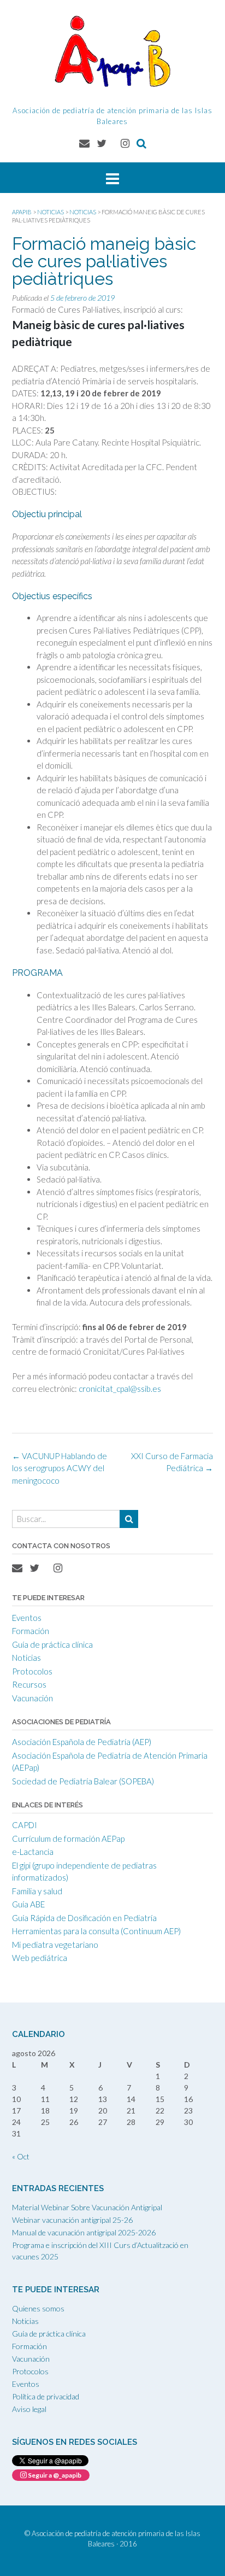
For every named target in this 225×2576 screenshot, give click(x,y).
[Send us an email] (84, 143)
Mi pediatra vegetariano (55, 1945)
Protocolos (32, 1671)
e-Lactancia (33, 1852)
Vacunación (32, 1698)
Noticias (26, 1658)
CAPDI (25, 1825)
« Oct (21, 2156)
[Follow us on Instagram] (125, 143)
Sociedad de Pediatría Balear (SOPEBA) (83, 1781)
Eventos (27, 1618)
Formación (31, 1631)
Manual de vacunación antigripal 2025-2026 (84, 2232)
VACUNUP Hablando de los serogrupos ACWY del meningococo (60, 1468)
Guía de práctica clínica (52, 1644)
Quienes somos (38, 2308)
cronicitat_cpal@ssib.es (120, 1389)
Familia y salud (37, 1891)
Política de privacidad (46, 2396)
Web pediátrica (40, 1958)
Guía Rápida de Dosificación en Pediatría (84, 1918)
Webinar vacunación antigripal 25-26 (72, 2220)
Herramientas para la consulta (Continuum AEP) (96, 1931)
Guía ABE (28, 1904)
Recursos (29, 1684)
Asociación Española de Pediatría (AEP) (82, 1742)
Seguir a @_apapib (54, 2475)
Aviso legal (29, 2409)
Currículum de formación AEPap (68, 1839)
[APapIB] (112, 51)
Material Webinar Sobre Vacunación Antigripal (87, 2207)
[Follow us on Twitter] (102, 143)
